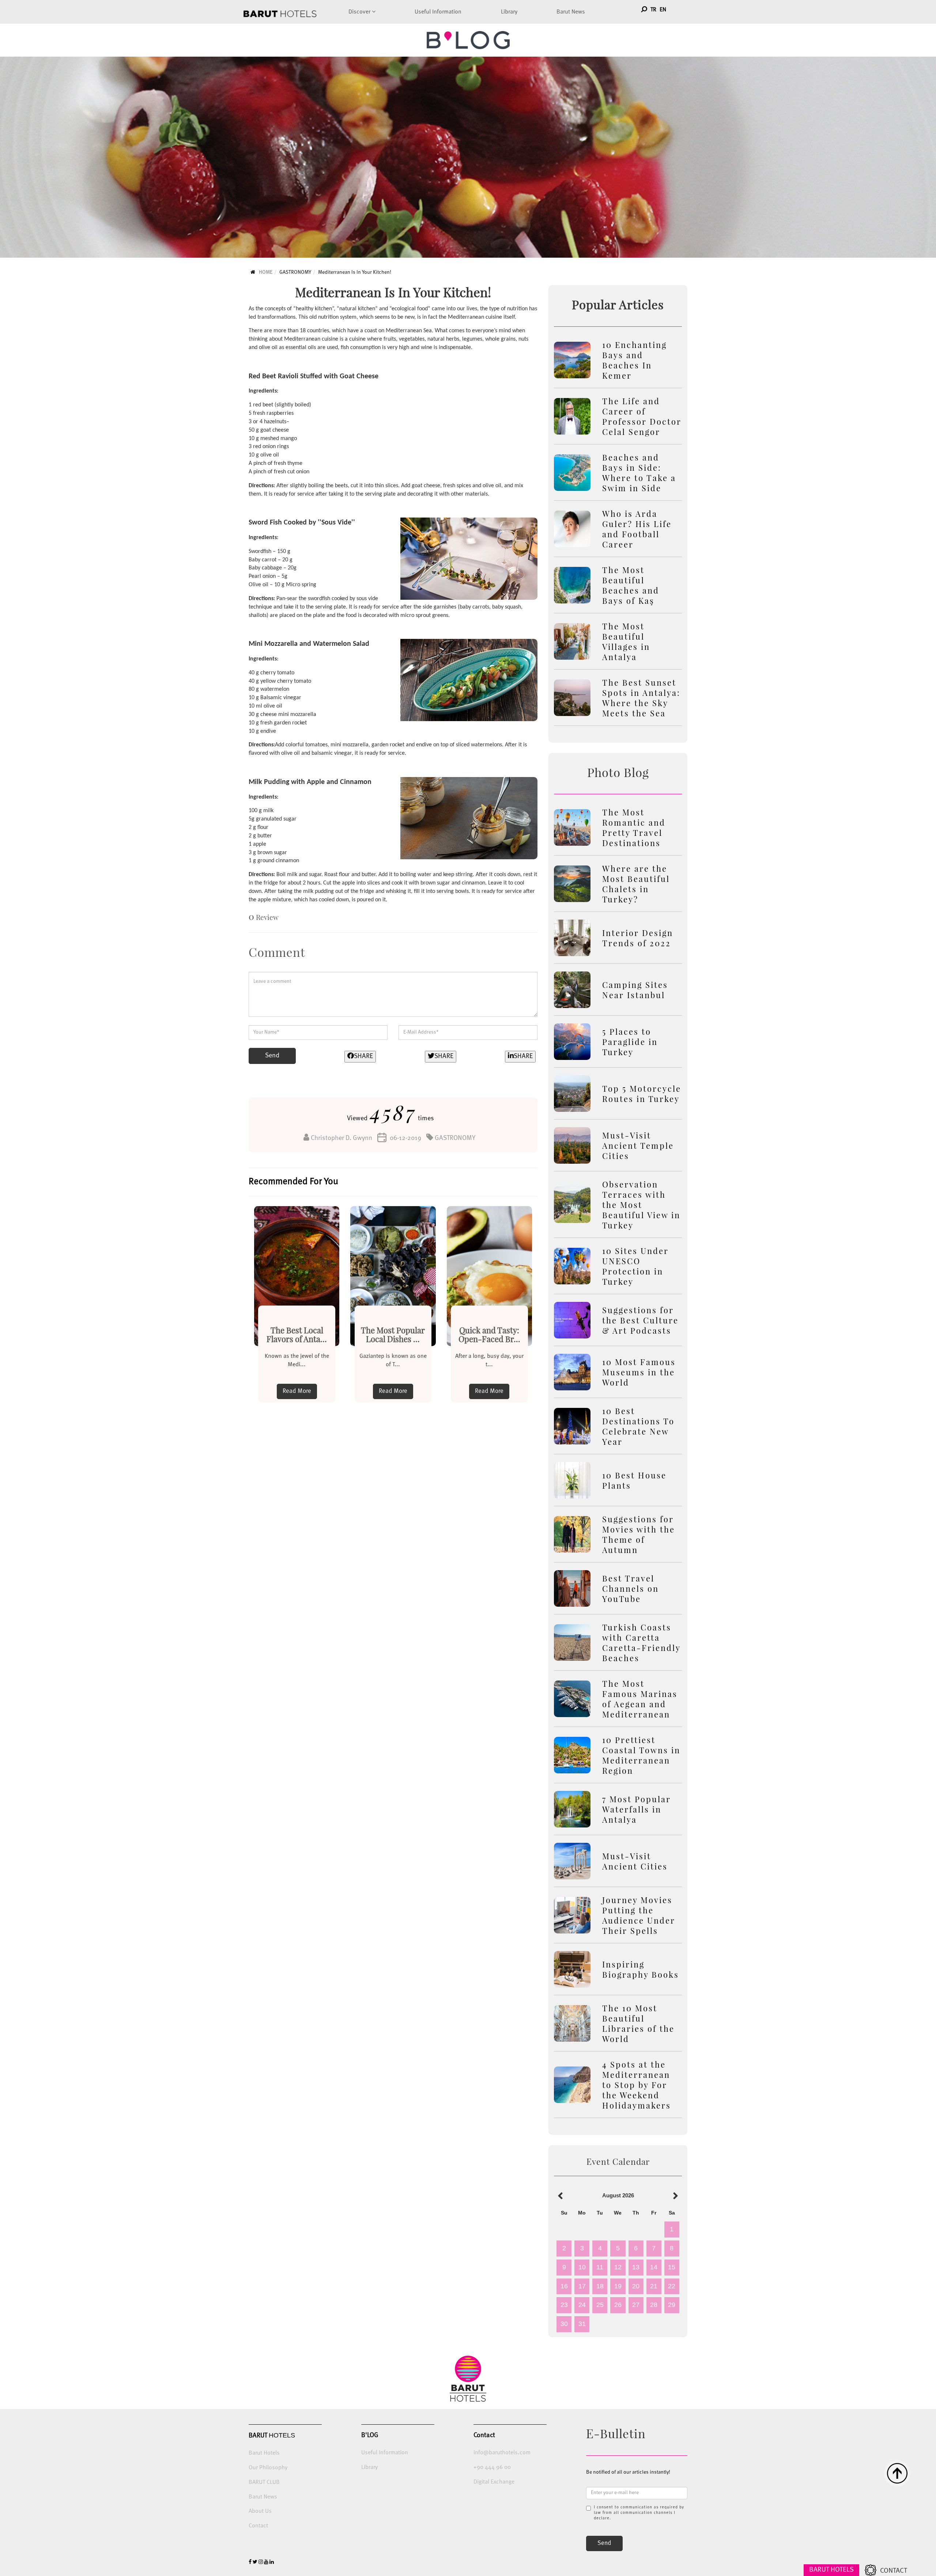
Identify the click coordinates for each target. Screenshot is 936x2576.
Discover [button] (360, 12)
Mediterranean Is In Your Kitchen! (355, 272)
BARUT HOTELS (831, 2570)
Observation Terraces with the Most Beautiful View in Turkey (641, 1205)
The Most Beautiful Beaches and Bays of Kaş (631, 585)
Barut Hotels (264, 2453)
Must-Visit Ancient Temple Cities (638, 1145)
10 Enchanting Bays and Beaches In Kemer (635, 360)
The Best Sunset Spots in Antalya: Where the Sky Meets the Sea (641, 698)
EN (663, 10)
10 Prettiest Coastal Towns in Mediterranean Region (641, 1755)
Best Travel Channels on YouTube (631, 1588)
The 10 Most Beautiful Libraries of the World (638, 2023)
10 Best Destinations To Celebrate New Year (638, 1426)
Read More (297, 1391)
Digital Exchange (494, 2482)
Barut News (571, 12)
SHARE (363, 1056)
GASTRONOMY (295, 272)
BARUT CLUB (264, 2482)
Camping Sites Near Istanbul (635, 990)
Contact (258, 2526)
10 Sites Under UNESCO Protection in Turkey (635, 1266)
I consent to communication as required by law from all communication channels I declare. (639, 2513)
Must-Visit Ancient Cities (635, 1861)
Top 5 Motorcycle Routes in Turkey (642, 1094)
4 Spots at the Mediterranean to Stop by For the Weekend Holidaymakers (637, 2085)
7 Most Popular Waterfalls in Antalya (637, 1809)
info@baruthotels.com (502, 2453)
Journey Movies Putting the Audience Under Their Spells (639, 1915)
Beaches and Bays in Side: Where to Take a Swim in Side (639, 473)
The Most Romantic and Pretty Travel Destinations (634, 827)
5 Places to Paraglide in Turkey (630, 1042)
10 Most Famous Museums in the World (639, 1372)
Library (509, 12)
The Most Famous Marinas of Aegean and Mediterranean (640, 1699)
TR (653, 10)
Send (272, 1056)
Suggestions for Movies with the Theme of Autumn (639, 1534)
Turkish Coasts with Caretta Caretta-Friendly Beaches (641, 1643)
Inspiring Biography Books (641, 1969)
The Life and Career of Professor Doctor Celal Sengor (642, 416)
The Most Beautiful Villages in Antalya (626, 641)
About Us (260, 2511)
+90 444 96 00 (492, 2467)
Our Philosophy (268, 2468)
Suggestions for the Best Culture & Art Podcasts (640, 1320)
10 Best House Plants (634, 1480)
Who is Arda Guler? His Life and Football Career (637, 529)
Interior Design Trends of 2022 (638, 938)
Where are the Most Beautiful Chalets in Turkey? (636, 884)
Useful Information (438, 12)
